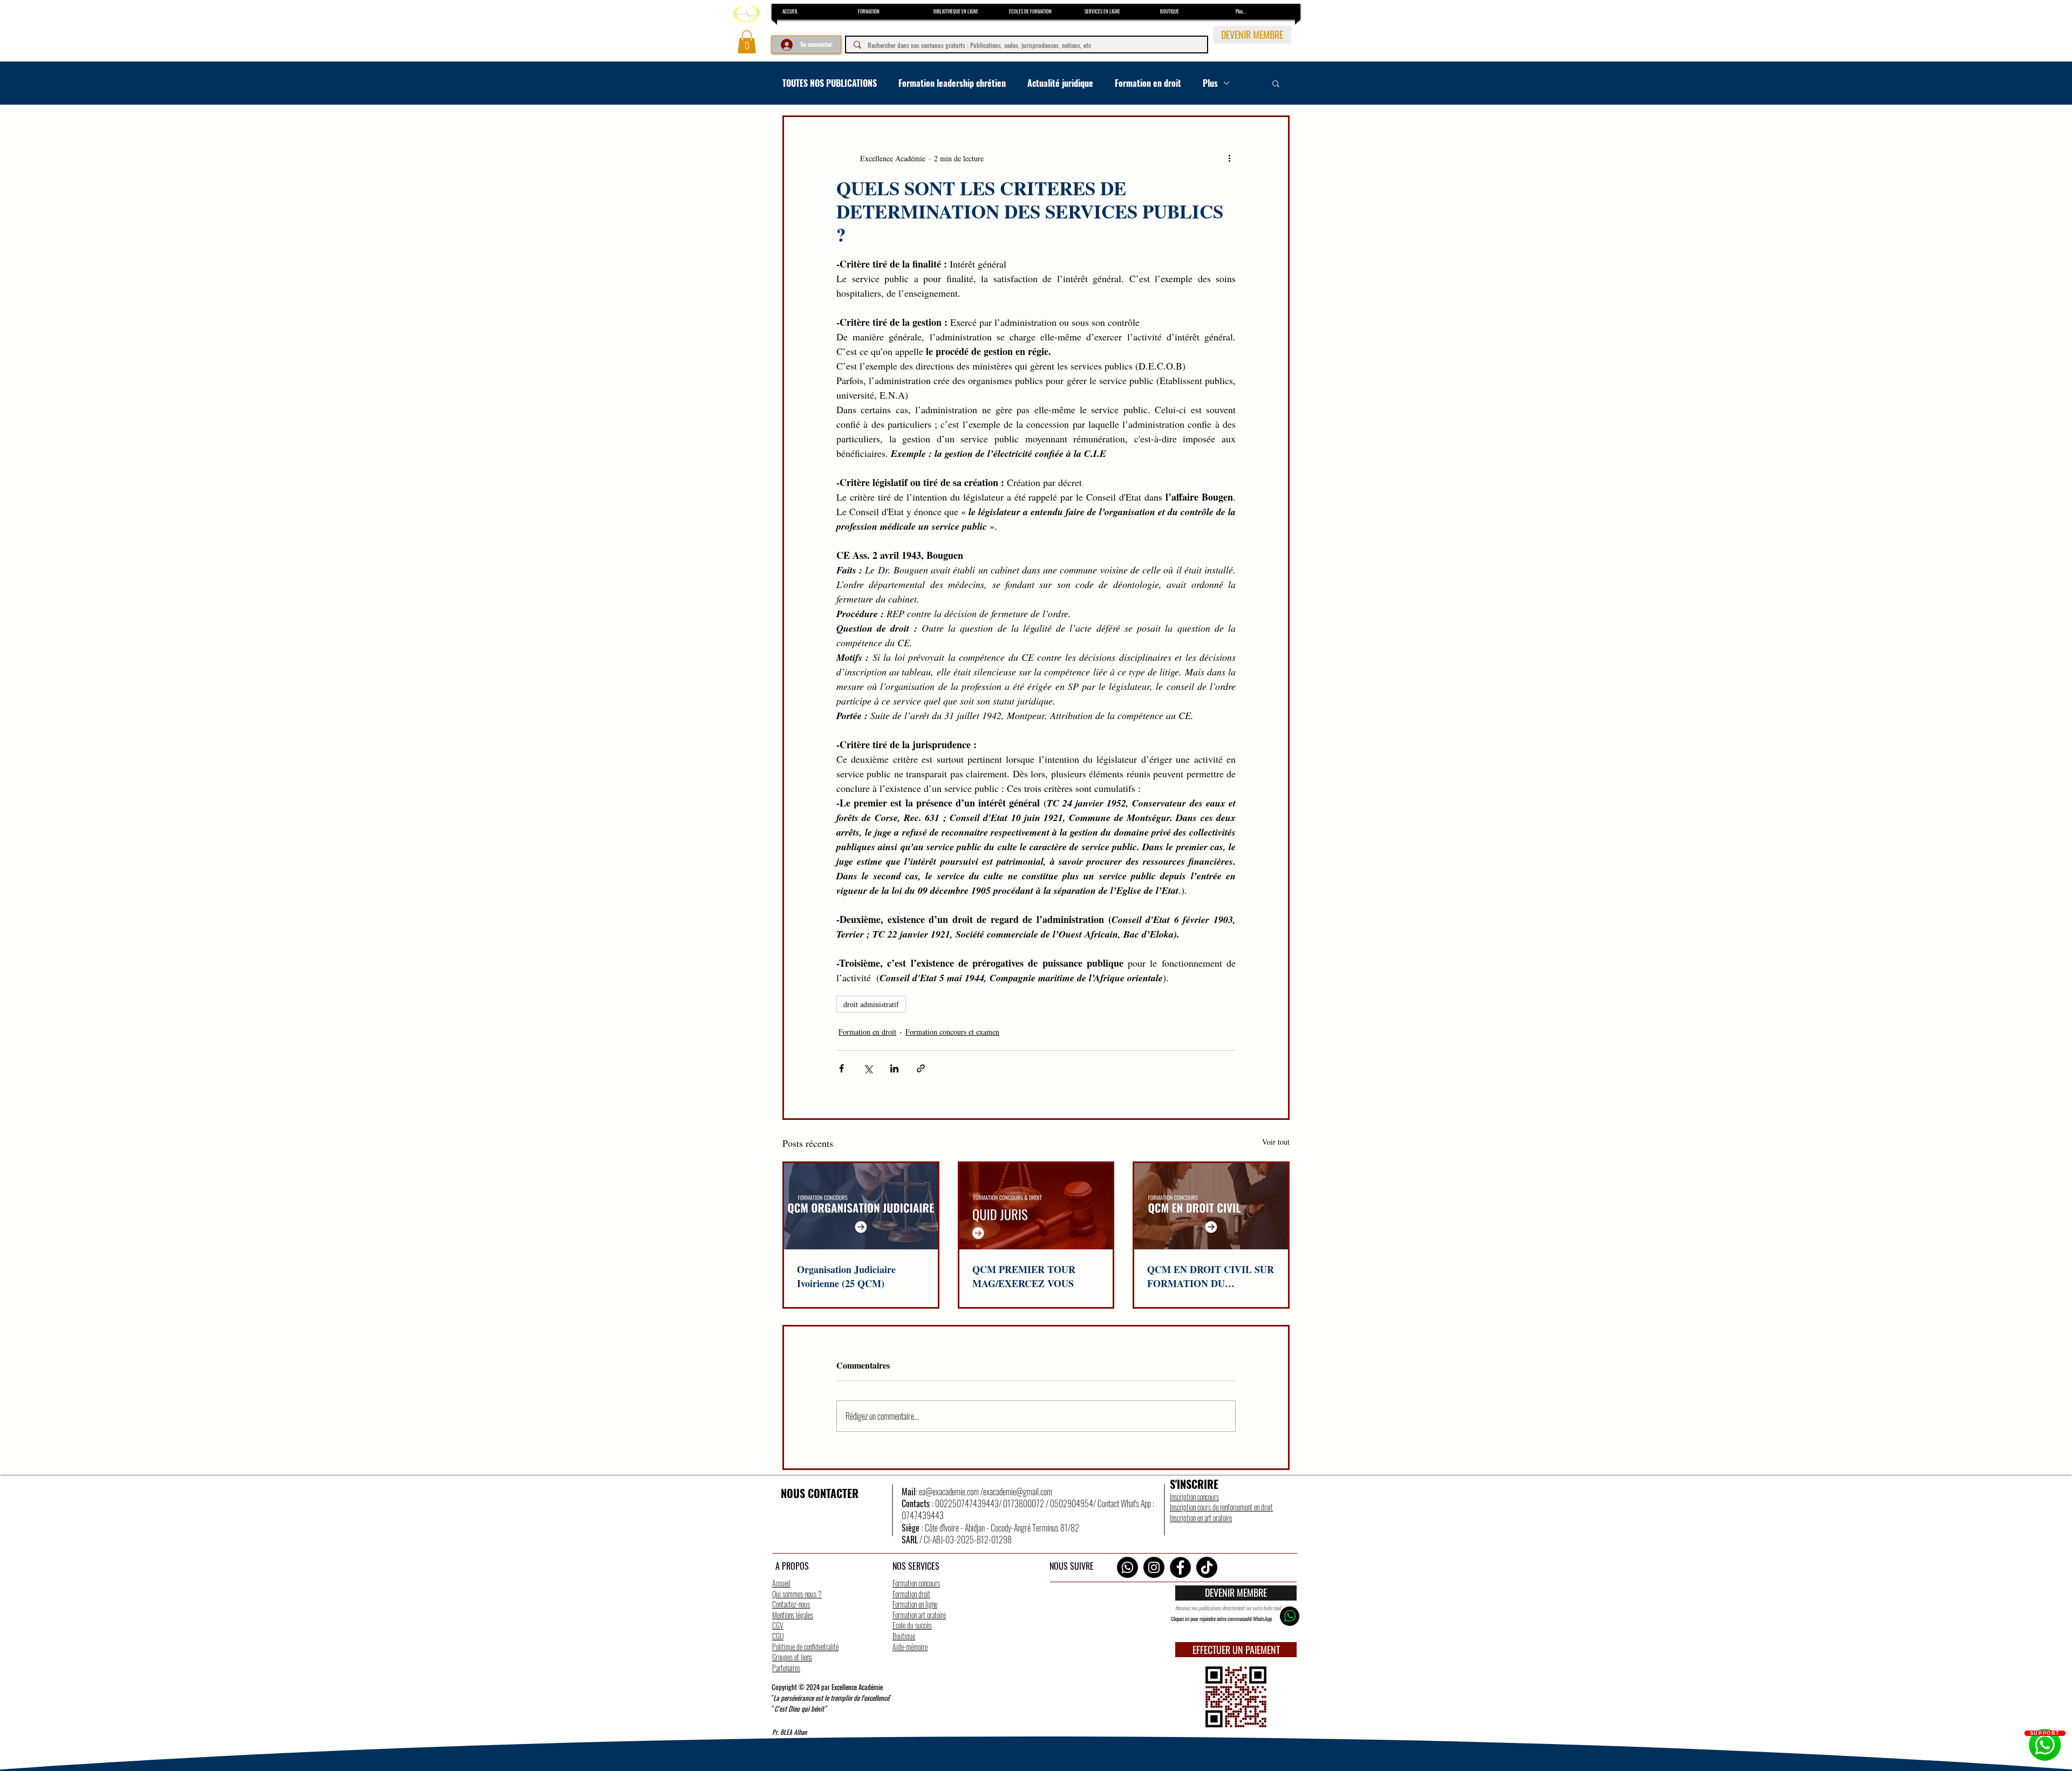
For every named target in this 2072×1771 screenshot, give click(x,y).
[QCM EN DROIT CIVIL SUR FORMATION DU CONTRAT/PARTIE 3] (1211, 1206)
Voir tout (1276, 1142)
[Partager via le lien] (921, 1068)
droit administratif (871, 1004)
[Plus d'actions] (1229, 158)
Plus (1210, 83)
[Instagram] (1154, 1567)
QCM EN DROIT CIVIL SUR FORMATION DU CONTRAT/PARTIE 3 (1211, 1276)
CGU (778, 1636)
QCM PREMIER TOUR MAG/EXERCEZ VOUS (1024, 1276)
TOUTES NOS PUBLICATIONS (830, 83)
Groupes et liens (792, 1657)
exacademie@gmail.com (1018, 1492)
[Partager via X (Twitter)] (868, 1068)
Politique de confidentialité (805, 1647)
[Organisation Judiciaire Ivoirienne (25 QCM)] (861, 1206)
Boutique (904, 1636)
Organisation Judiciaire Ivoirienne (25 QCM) (846, 1276)
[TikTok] (1207, 1567)
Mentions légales (793, 1615)
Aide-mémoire (910, 1647)
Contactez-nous (791, 1604)
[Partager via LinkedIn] (894, 1068)
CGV (778, 1625)
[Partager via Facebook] (841, 1068)
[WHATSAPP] (1290, 1616)
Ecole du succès (912, 1625)
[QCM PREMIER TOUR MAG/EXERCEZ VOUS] (1036, 1206)
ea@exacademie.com (949, 1492)
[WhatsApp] (1127, 1567)
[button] (747, 42)
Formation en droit (1148, 83)
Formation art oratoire (919, 1615)
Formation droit (911, 1594)
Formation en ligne (915, 1604)
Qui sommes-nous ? (797, 1594)
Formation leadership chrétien (952, 83)
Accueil (781, 1583)
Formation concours (916, 1583)
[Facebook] (1180, 1567)
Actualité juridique (1060, 83)
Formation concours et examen (952, 1032)
